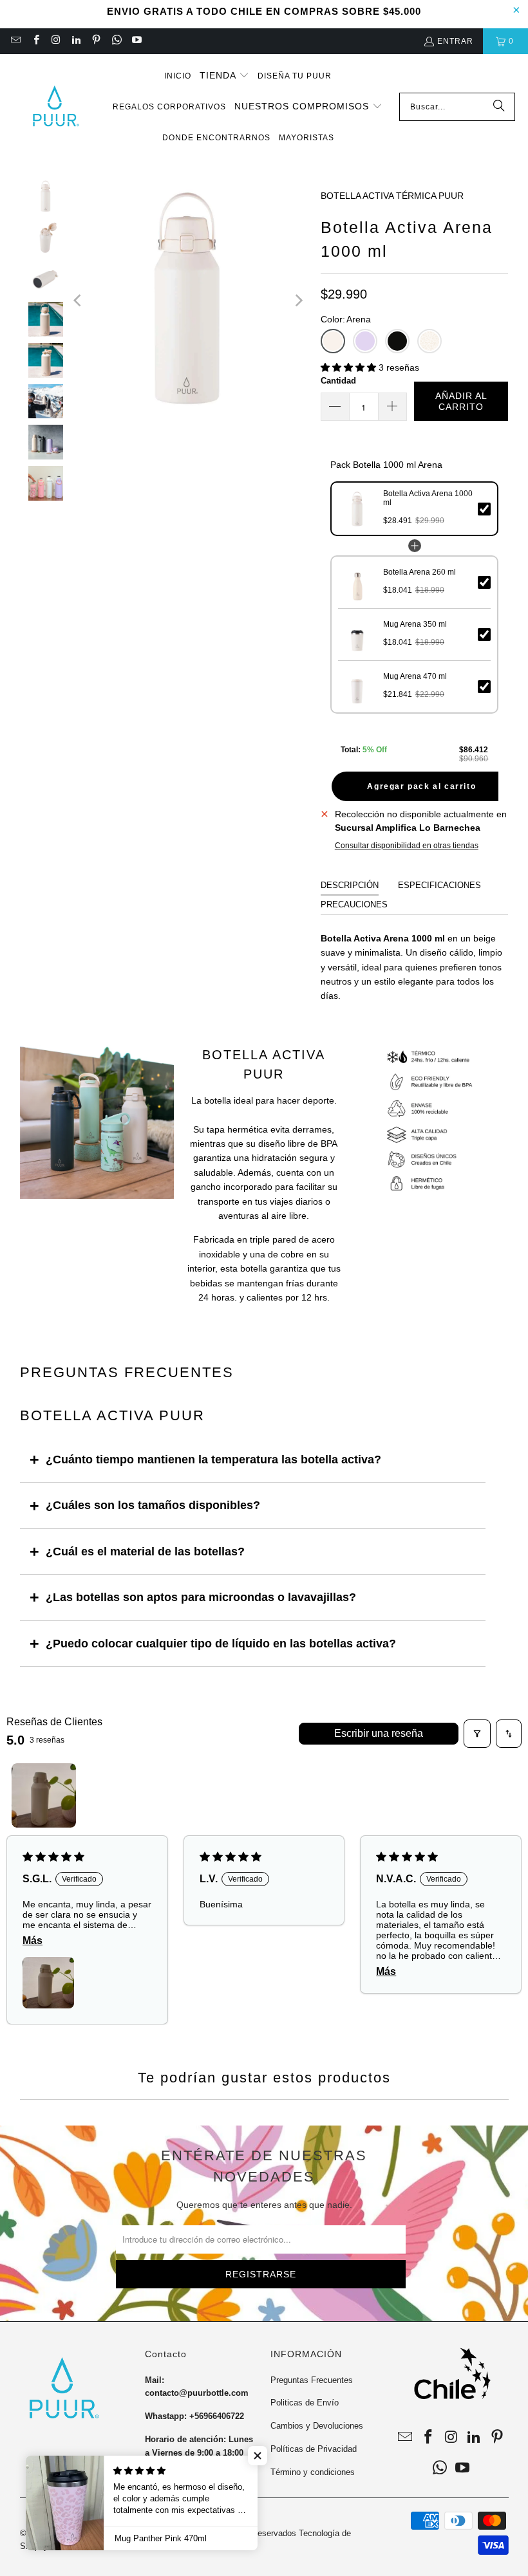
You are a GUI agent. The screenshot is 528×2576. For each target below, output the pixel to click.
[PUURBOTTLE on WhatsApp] (116, 41)
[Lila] (365, 341)
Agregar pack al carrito (421, 786)
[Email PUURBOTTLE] (15, 41)
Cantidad (338, 381)
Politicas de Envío (305, 2403)
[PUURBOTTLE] (55, 107)
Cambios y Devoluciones (317, 2426)
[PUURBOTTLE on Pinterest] (96, 41)
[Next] (298, 301)
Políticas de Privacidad (314, 2449)
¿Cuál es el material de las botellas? (145, 1552)
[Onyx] (397, 341)
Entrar (455, 41)
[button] (224, 76)
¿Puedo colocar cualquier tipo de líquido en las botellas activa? (221, 1644)
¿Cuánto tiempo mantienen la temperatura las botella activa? (213, 1459)
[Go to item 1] (44, 1795)
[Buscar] (499, 107)
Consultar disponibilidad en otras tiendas (407, 846)
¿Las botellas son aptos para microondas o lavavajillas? (201, 1597)
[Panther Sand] (429, 341)
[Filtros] (477, 1734)
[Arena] (333, 341)
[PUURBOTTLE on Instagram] (56, 41)
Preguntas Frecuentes (312, 2380)
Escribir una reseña (379, 1733)
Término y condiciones (313, 2472)
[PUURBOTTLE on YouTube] (136, 41)
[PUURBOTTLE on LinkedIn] (76, 41)
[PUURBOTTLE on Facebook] (35, 41)
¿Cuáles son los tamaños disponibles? (153, 1505)
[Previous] (79, 301)
